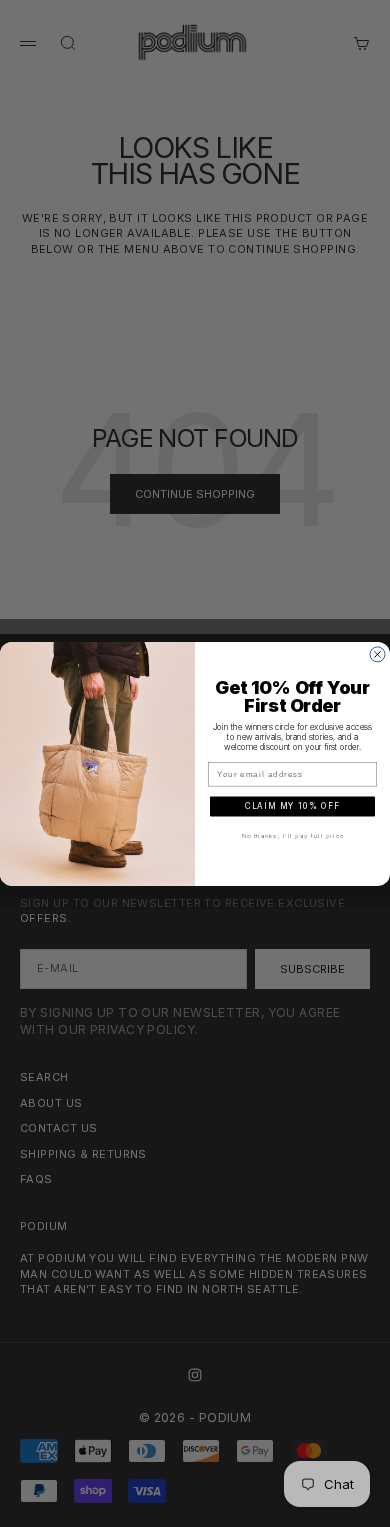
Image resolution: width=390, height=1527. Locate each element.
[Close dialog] (377, 654)
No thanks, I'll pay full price (293, 836)
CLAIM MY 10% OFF (292, 806)
